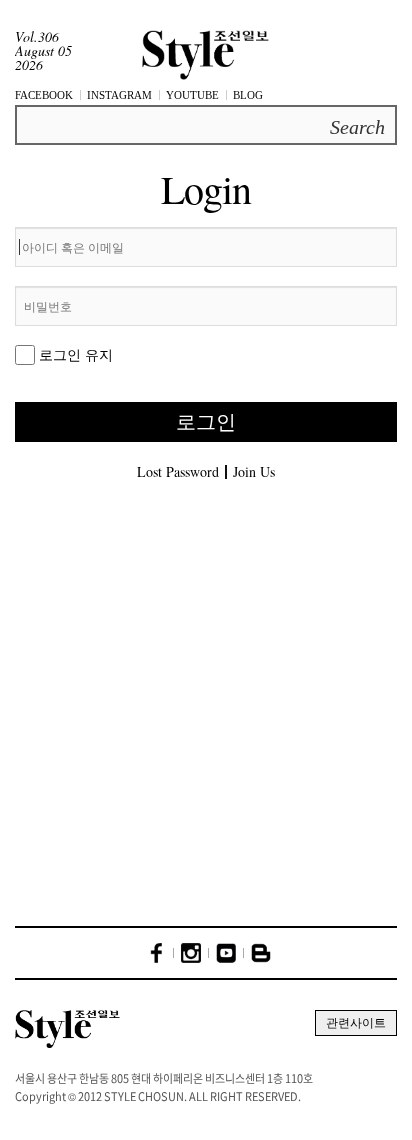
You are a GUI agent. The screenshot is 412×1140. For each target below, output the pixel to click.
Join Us (254, 472)
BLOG (248, 95)
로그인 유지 (76, 354)
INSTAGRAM (119, 95)
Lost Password (178, 472)
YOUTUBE (192, 95)
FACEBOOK (44, 95)
